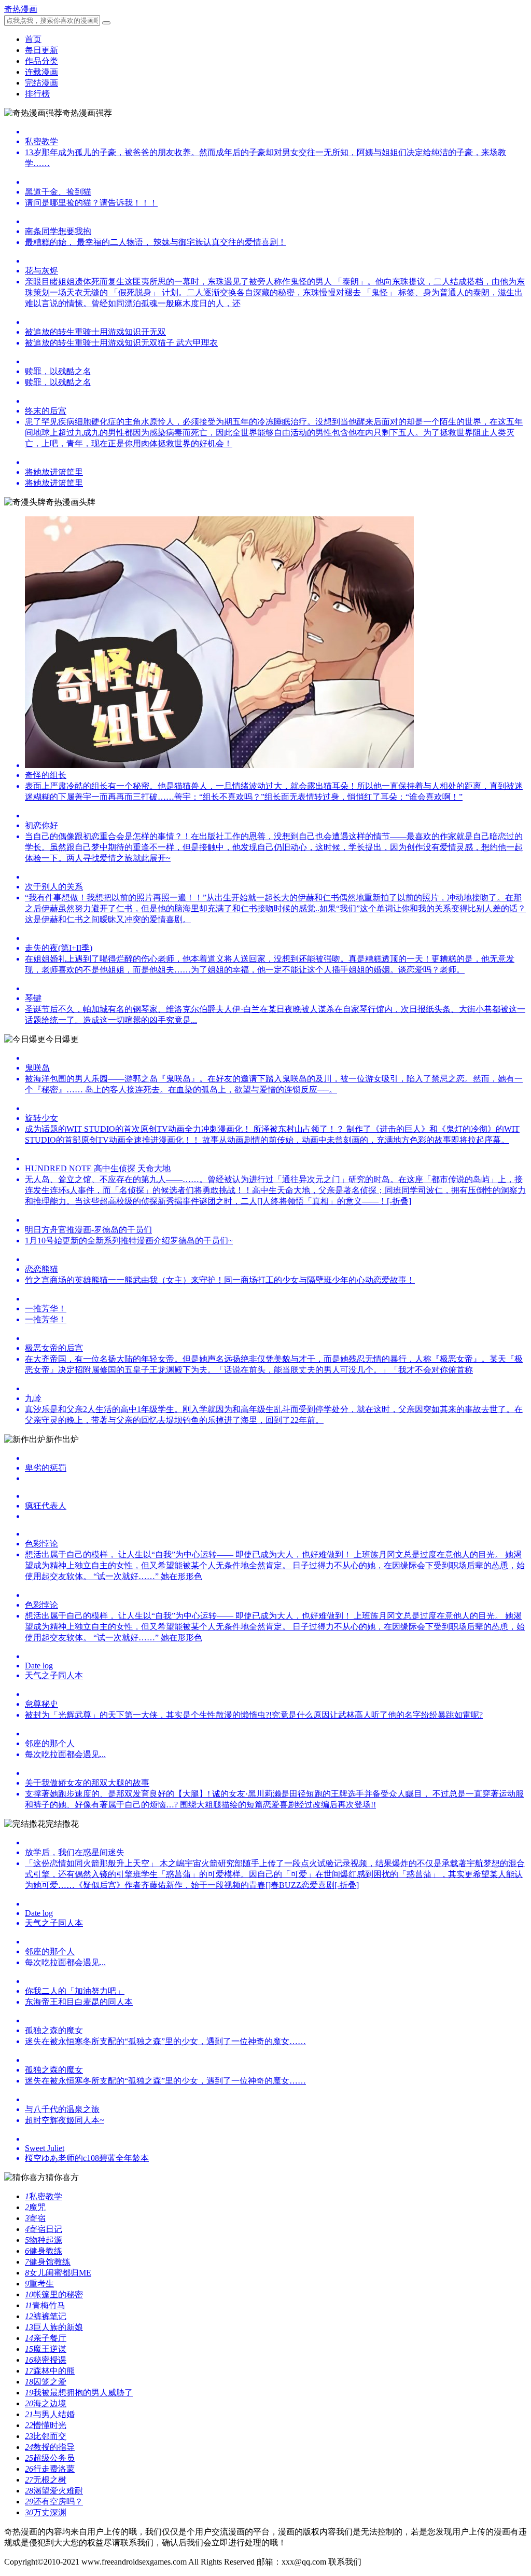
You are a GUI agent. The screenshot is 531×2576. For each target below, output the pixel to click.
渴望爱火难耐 (54, 2491)
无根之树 (46, 2480)
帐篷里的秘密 (54, 2294)
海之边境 (46, 2403)
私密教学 (44, 2196)
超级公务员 (50, 2458)
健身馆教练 (48, 2262)
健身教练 (44, 2251)
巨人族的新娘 (54, 2327)
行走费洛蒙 (50, 2469)
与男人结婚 (50, 2414)
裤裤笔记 (46, 2316)
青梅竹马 (45, 2305)
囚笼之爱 (46, 2382)
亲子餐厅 (46, 2338)
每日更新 (41, 50)
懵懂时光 (46, 2425)
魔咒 (35, 2207)
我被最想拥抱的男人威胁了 (79, 2393)
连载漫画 (41, 72)
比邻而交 (46, 2436)
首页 (33, 39)
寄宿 (35, 2218)
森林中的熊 (50, 2371)
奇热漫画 (21, 9)
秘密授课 (46, 2360)
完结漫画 (41, 83)
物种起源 (44, 2240)
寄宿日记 (44, 2229)
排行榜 (37, 94)
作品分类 (41, 61)
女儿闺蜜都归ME (58, 2273)
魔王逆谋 (46, 2349)
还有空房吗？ (54, 2502)
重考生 (39, 2284)
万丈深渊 (46, 2512)
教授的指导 (50, 2447)
